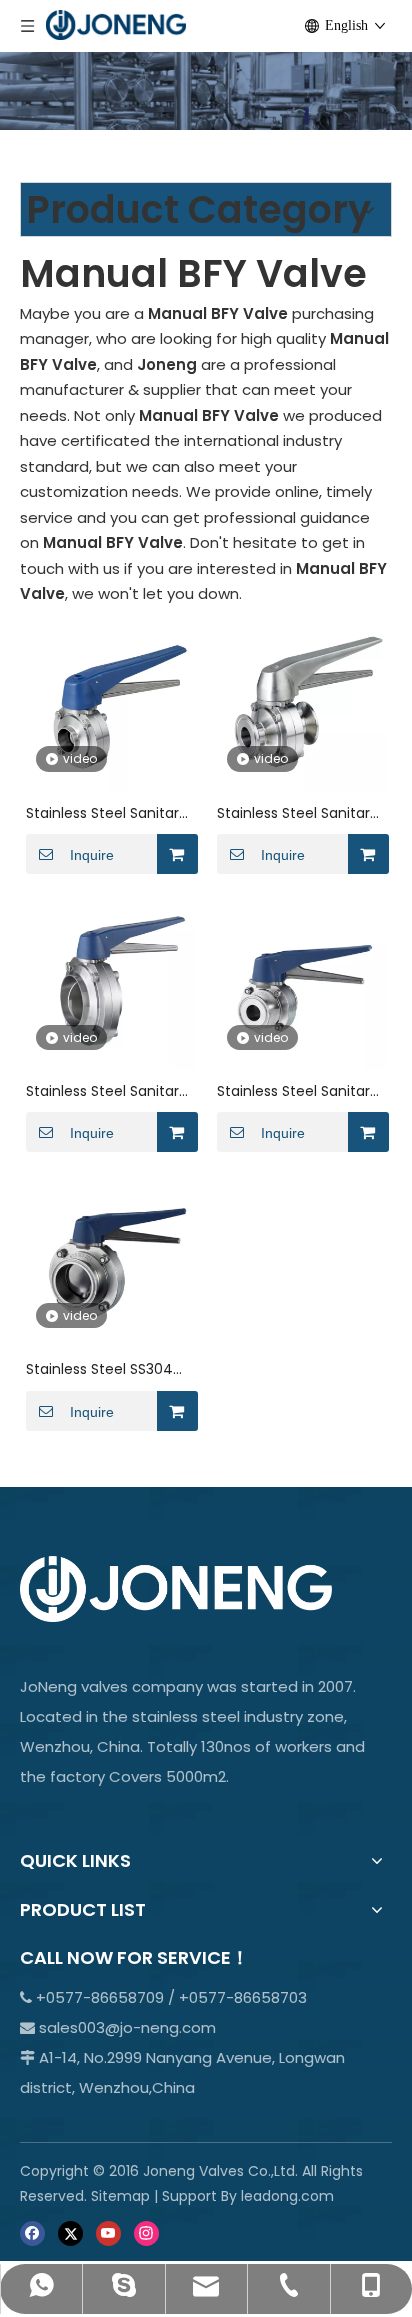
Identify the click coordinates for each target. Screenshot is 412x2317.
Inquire (92, 855)
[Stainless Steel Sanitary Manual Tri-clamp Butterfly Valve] (301, 984)
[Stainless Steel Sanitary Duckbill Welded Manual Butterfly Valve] (110, 705)
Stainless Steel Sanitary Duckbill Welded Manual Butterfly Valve (108, 813)
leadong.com (287, 2196)
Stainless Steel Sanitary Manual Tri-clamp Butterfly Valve (297, 1091)
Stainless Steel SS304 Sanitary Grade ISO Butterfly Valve (99, 1369)
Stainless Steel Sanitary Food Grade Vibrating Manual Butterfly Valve (106, 1091)
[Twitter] (70, 2232)
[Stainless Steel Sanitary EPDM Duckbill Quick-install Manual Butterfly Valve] (301, 705)
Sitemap (120, 2196)
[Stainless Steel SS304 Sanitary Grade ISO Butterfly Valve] (110, 1262)
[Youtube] (108, 2232)
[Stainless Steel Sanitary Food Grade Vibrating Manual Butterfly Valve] (110, 984)
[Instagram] (146, 2232)
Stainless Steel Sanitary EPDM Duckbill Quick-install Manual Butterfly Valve (297, 813)
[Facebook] (32, 2232)
